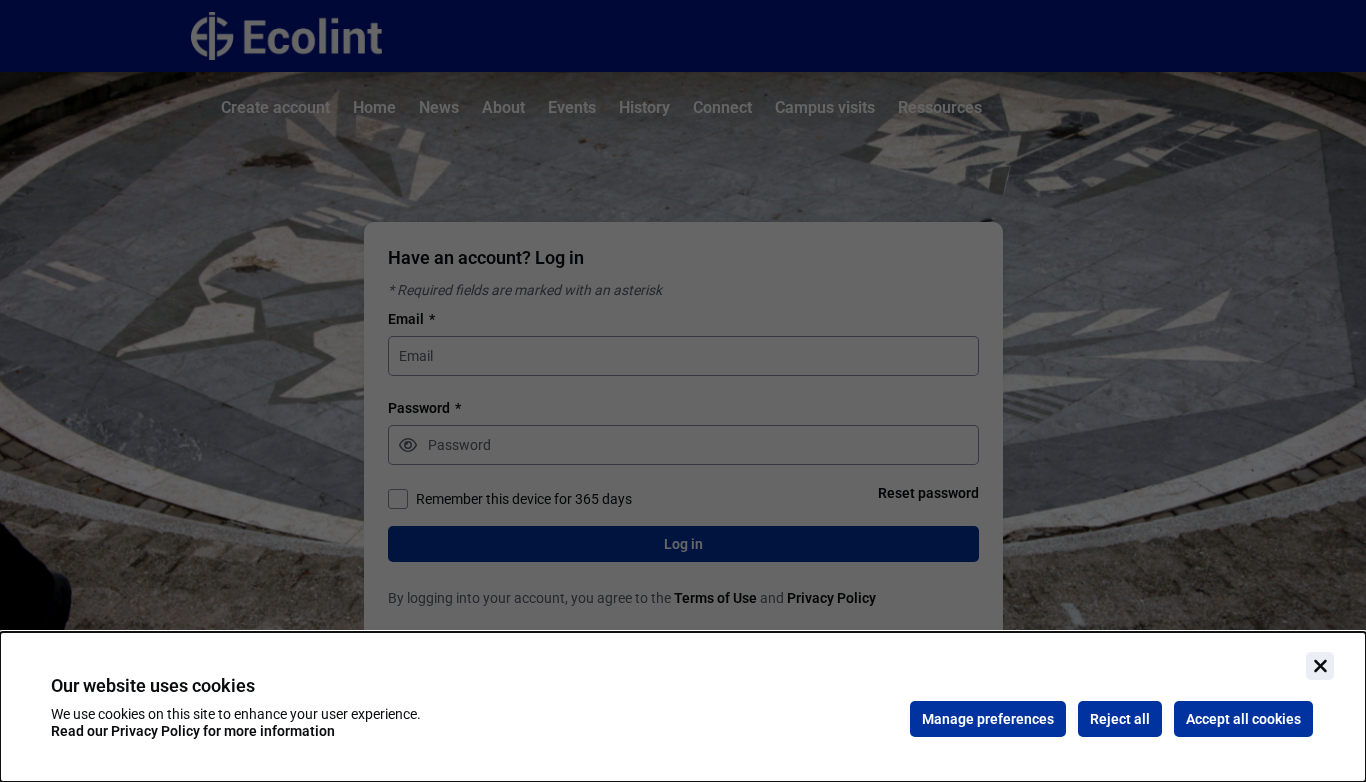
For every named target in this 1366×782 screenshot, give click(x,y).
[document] (683, 707)
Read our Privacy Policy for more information (193, 731)
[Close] (1320, 666)
